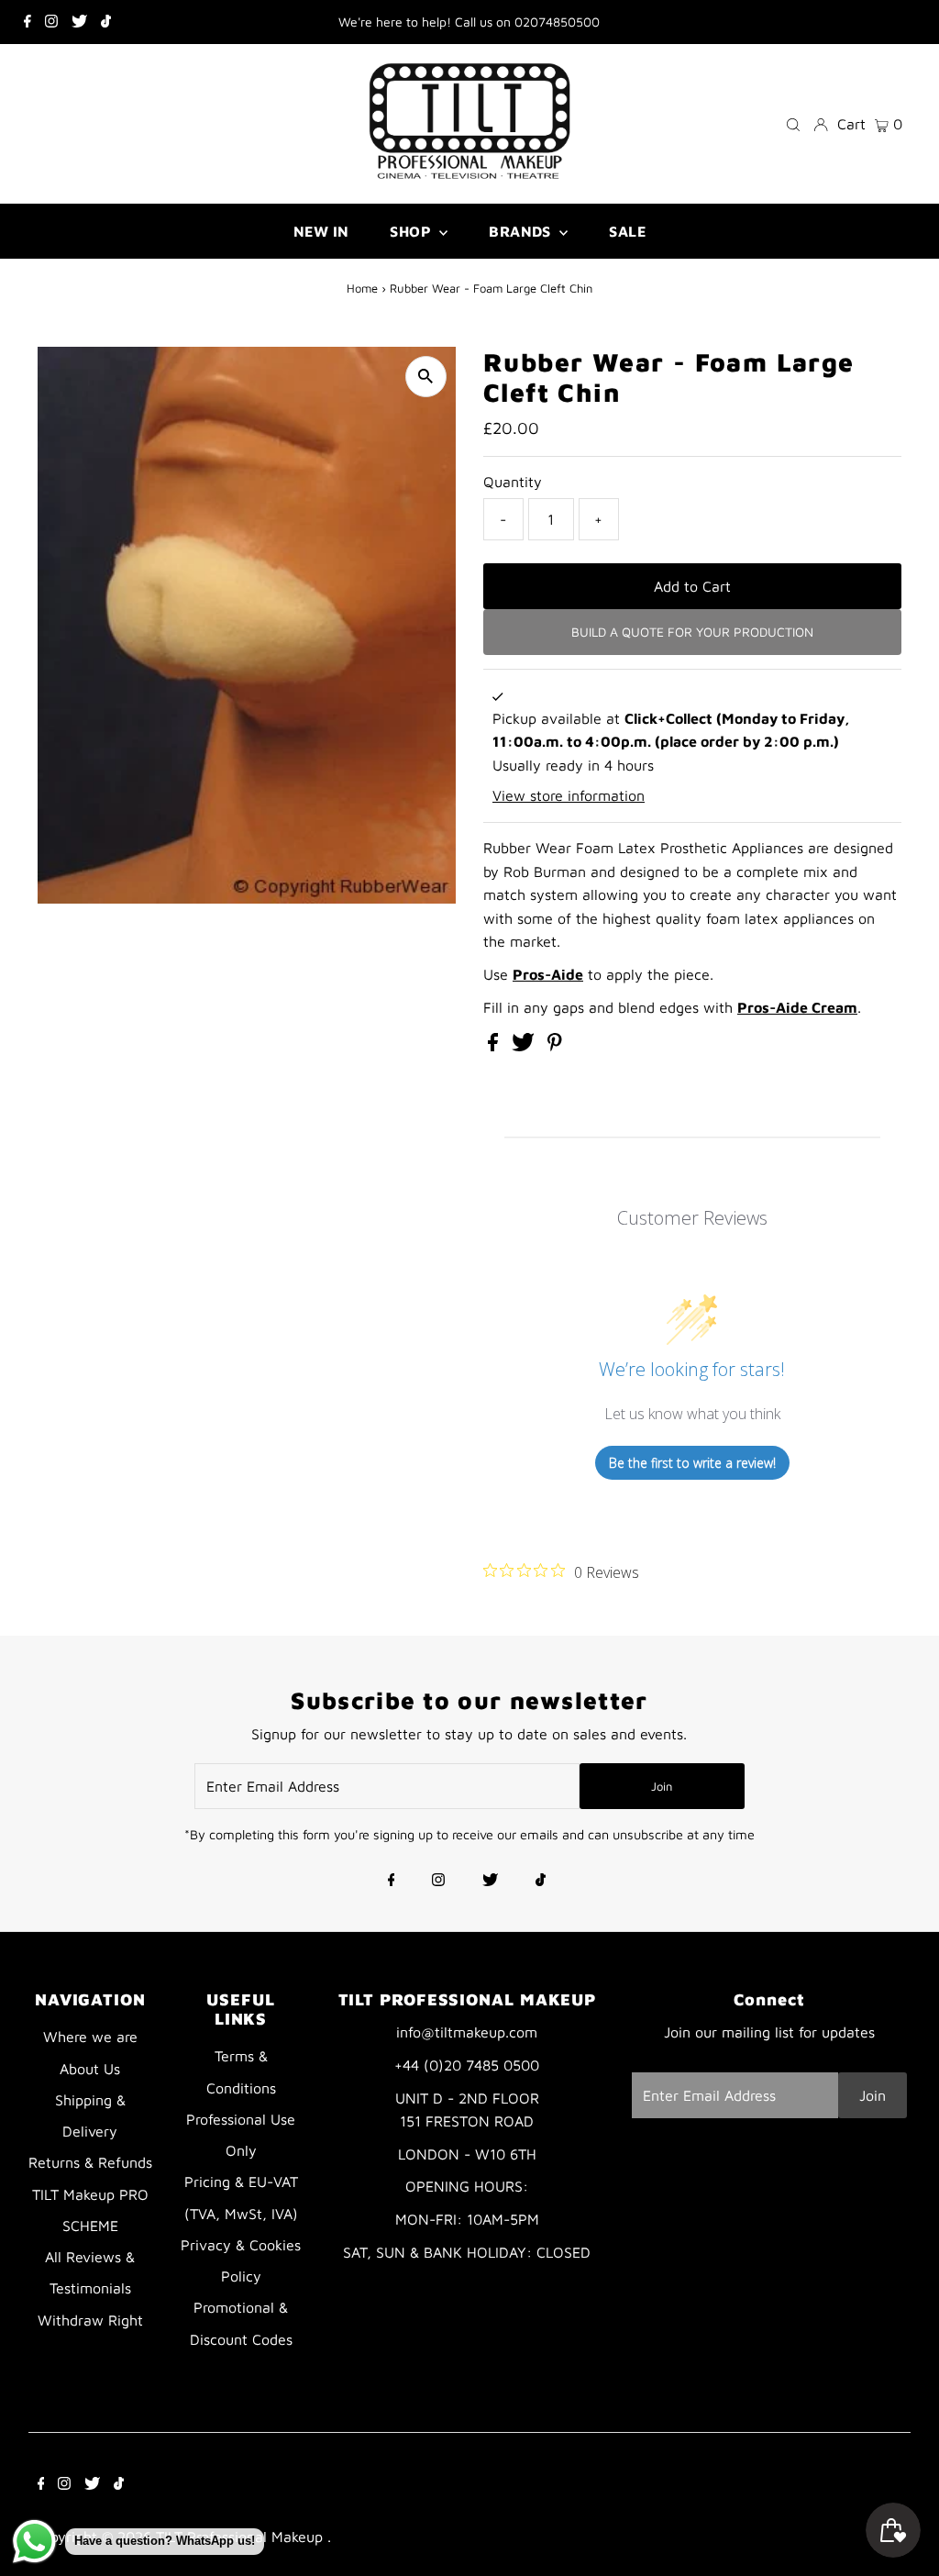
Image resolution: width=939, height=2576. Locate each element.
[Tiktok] (106, 22)
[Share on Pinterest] (555, 1046)
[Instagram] (51, 22)
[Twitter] (79, 22)
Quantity (513, 482)
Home (362, 288)
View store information (569, 795)
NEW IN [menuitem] (321, 231)
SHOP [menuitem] (412, 231)
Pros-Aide (548, 974)
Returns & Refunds (90, 2162)
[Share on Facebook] (495, 1046)
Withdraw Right (90, 2320)
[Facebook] (28, 22)
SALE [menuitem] (627, 231)
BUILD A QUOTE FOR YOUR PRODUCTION (692, 632)
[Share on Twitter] (525, 1046)
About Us (90, 2069)
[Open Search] (793, 123)
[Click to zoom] (426, 377)
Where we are (90, 2037)
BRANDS (522, 231)
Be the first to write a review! (692, 1463)
